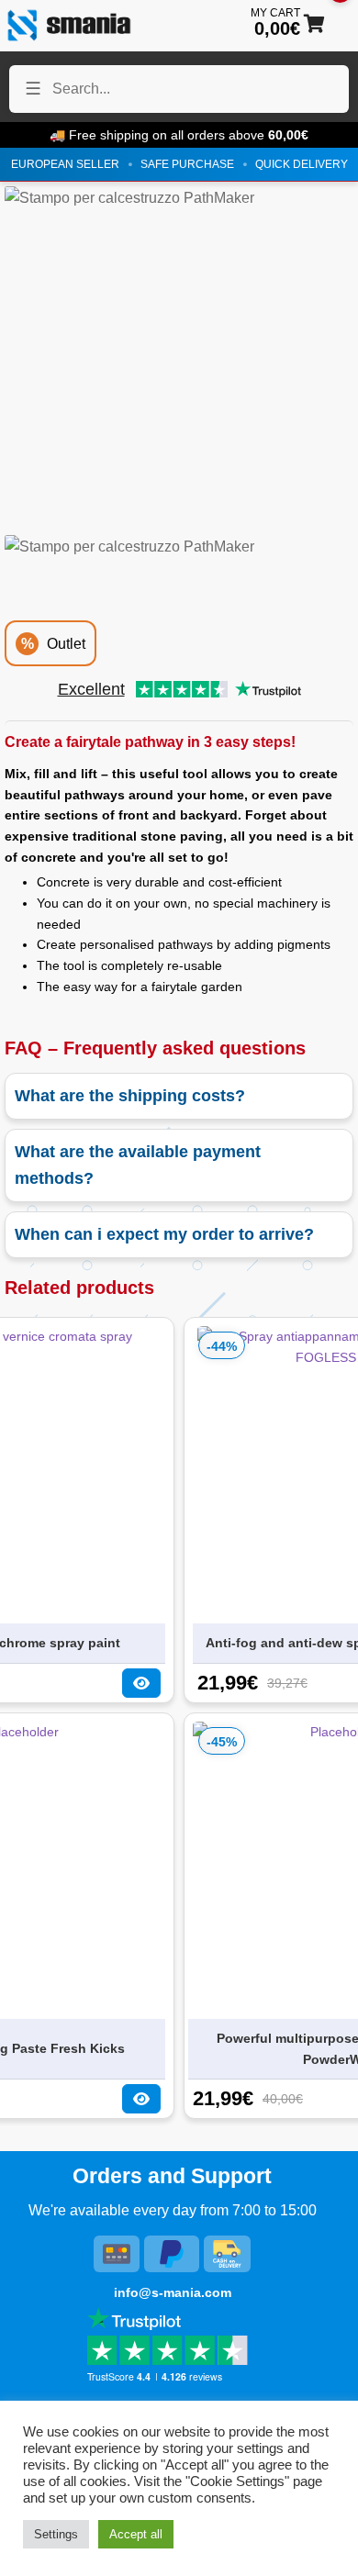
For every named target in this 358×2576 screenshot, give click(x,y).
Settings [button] (56, 2534)
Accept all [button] (136, 2534)
